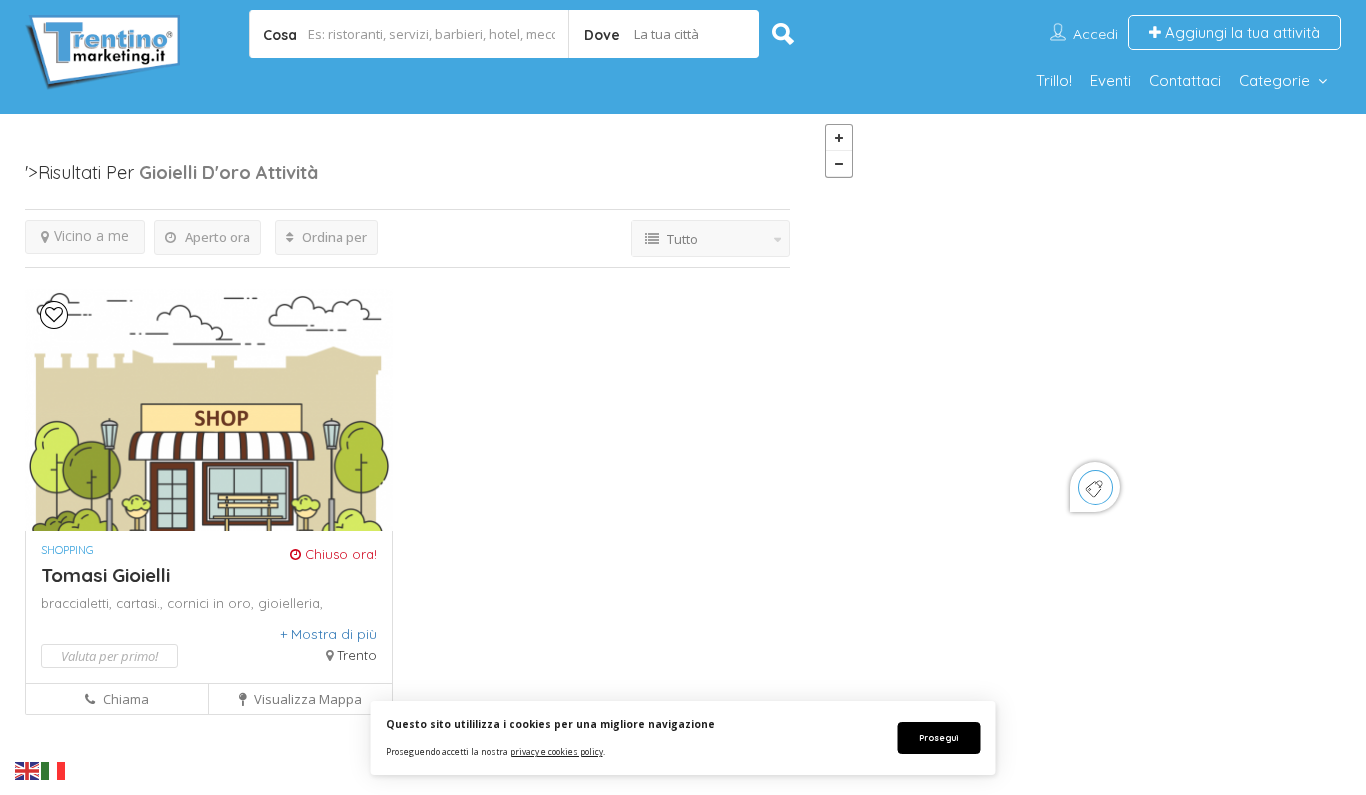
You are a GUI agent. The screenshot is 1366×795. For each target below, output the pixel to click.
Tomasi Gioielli (105, 575)
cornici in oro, (212, 603)
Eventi (1110, 80)
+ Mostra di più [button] (328, 634)
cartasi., (141, 603)
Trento (357, 655)
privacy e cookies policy (556, 751)
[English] (28, 770)
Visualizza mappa (306, 699)
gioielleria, (290, 603)
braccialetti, (78, 603)
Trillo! (1054, 80)
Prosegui (938, 737)
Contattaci (1185, 80)
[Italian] (54, 770)
